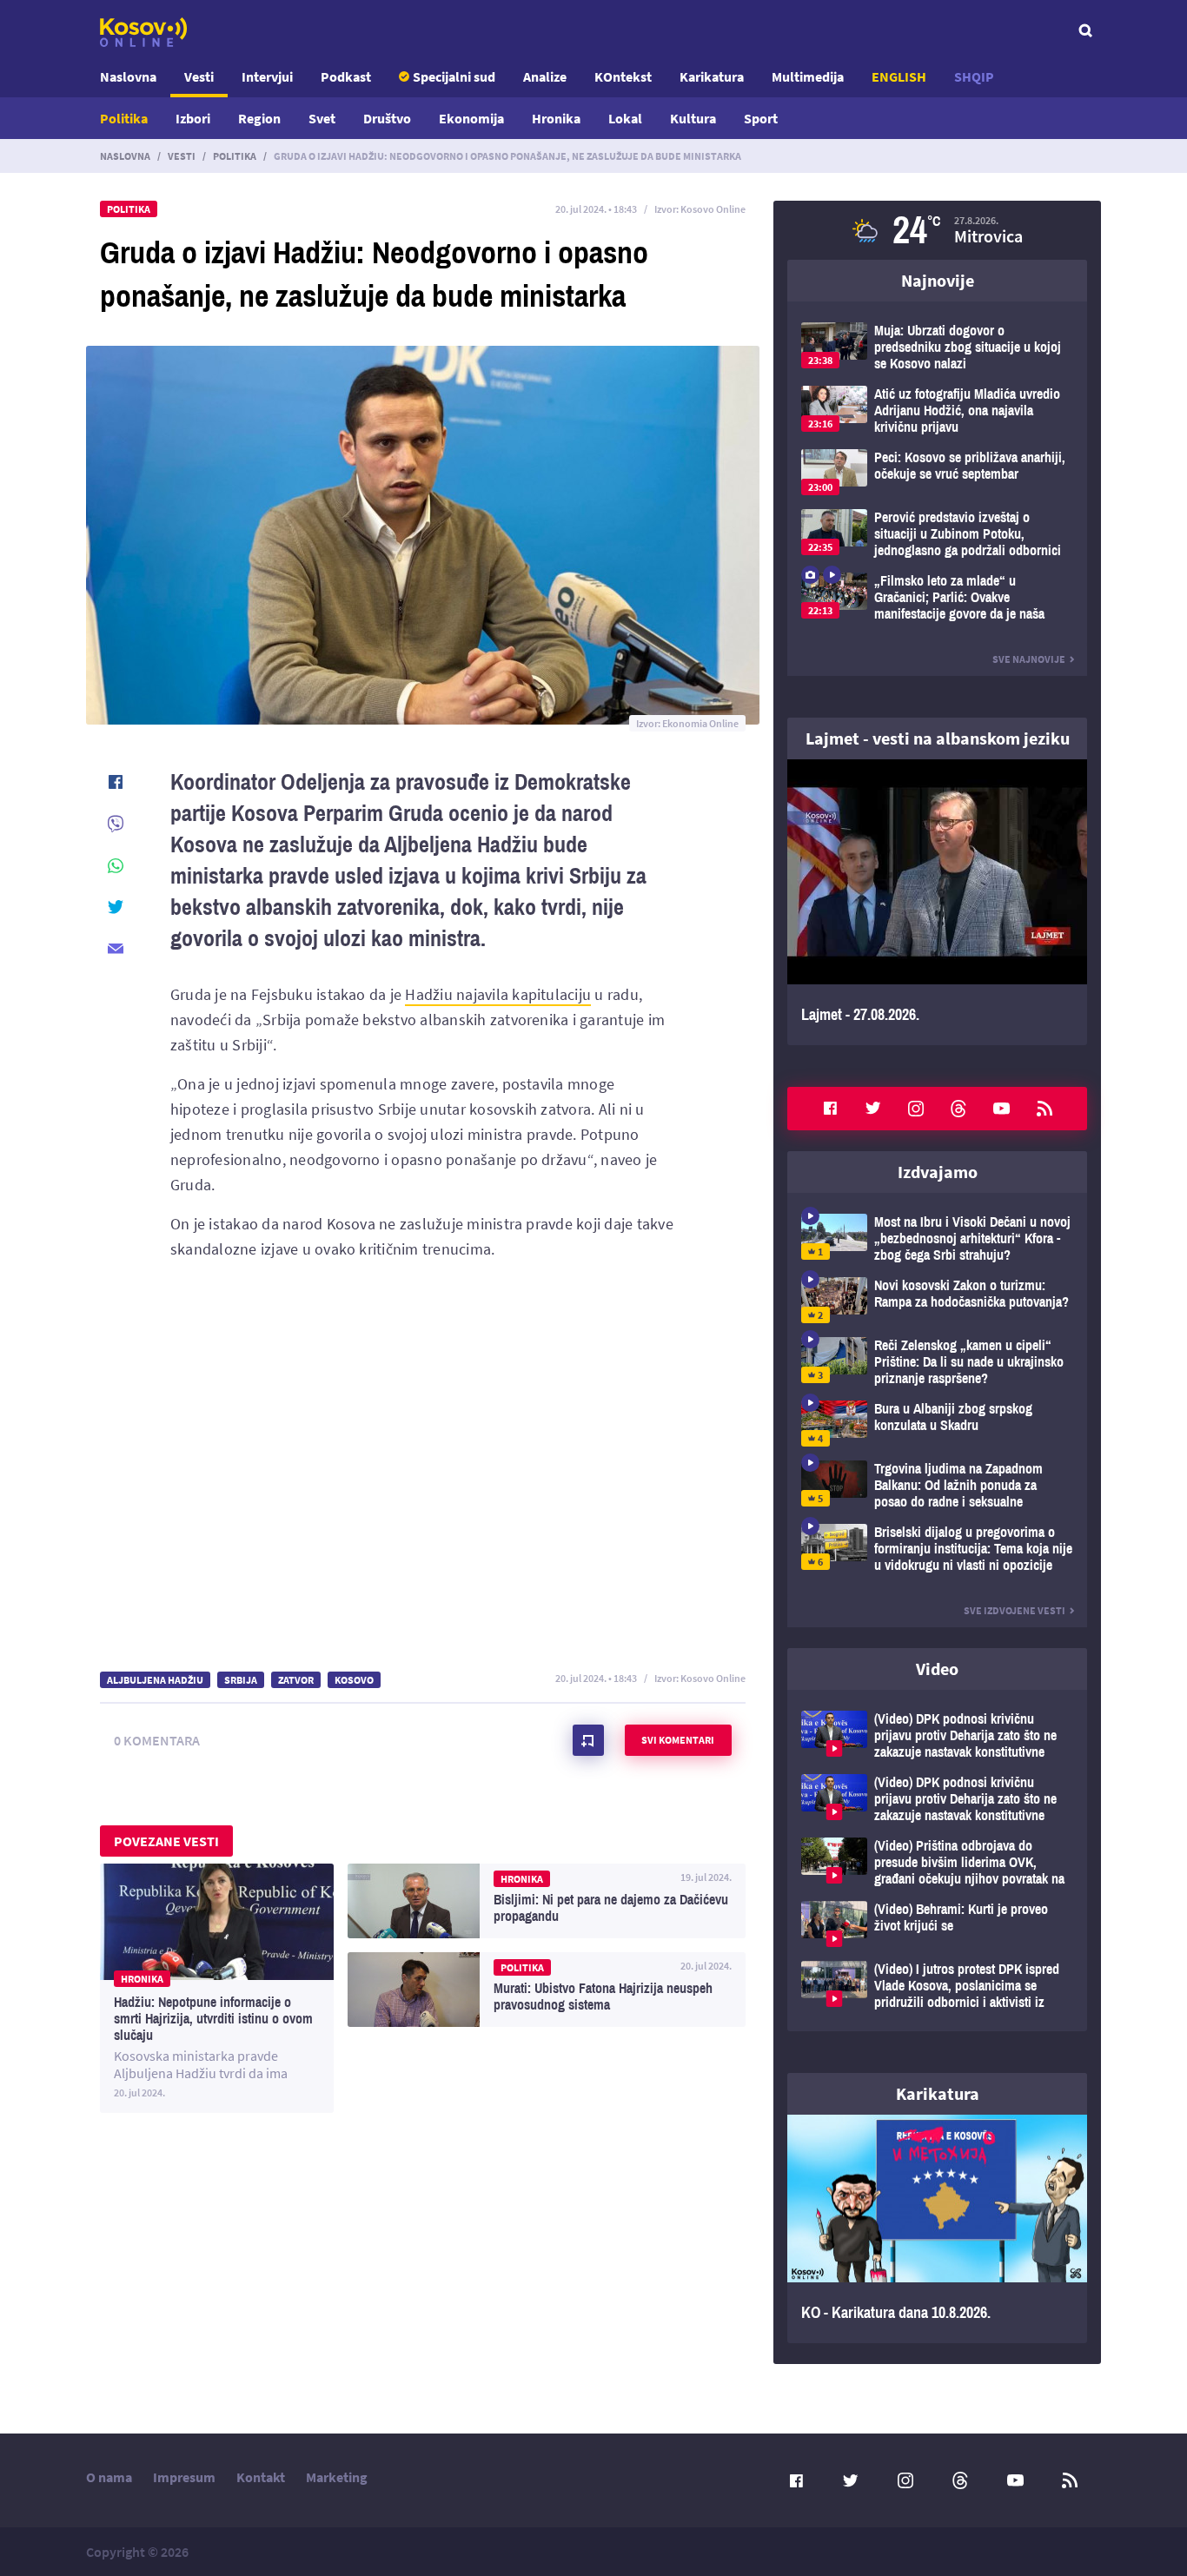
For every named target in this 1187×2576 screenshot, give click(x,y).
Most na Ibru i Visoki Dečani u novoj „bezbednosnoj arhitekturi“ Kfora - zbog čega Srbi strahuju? (937, 1238)
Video (937, 1669)
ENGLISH (899, 76)
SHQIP (974, 76)
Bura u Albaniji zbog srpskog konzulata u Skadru (937, 1424)
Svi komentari (678, 1740)
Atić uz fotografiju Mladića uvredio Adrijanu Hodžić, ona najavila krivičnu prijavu (937, 411)
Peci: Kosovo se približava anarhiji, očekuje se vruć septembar (937, 472)
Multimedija (808, 76)
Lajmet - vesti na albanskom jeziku (938, 738)
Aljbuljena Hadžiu (155, 1680)
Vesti (199, 76)
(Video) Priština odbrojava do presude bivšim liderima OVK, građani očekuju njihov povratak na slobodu (937, 1862)
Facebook (830, 1109)
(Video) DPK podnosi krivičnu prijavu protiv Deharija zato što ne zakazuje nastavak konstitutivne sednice (937, 1735)
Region (259, 118)
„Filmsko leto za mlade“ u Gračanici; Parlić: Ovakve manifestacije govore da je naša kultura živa (937, 597)
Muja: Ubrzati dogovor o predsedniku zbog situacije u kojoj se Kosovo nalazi (937, 347)
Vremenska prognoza (937, 230)
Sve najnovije (1029, 659)
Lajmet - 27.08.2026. (937, 902)
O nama (109, 2477)
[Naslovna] (143, 32)
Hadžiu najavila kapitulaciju (498, 994)
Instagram (916, 1109)
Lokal (625, 118)
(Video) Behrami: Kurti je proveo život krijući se (937, 1924)
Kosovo (354, 1680)
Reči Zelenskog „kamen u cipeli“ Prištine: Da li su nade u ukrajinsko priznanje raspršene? (937, 1362)
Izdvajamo (938, 1172)
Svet (322, 118)
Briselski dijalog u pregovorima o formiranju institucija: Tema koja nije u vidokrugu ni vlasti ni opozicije (937, 1549)
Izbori (193, 118)
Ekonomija (471, 118)
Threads (958, 1109)
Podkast (346, 76)
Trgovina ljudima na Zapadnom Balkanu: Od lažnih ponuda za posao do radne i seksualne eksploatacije (937, 1485)
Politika (124, 118)
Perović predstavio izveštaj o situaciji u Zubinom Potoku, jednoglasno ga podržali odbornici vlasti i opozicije (937, 534)
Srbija (241, 1680)
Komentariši (588, 1740)
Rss (1044, 1109)
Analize (545, 76)
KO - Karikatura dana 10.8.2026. (937, 2229)
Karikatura (712, 76)
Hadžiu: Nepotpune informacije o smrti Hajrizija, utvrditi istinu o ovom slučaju (217, 1988)
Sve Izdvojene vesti (1015, 1610)
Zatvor (296, 1680)
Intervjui (267, 76)
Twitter (873, 1109)
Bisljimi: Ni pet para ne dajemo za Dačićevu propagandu (547, 1901)
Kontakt (261, 2477)
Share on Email (116, 949)
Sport (761, 118)
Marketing (337, 2477)
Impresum (184, 2477)
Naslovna (128, 76)
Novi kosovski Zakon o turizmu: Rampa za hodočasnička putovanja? (937, 1300)
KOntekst (623, 76)
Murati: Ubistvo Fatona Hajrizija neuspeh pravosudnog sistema (547, 1990)
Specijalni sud (454, 76)
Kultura (693, 118)
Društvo (387, 118)
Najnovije (938, 280)
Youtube (1002, 1109)
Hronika (556, 118)
